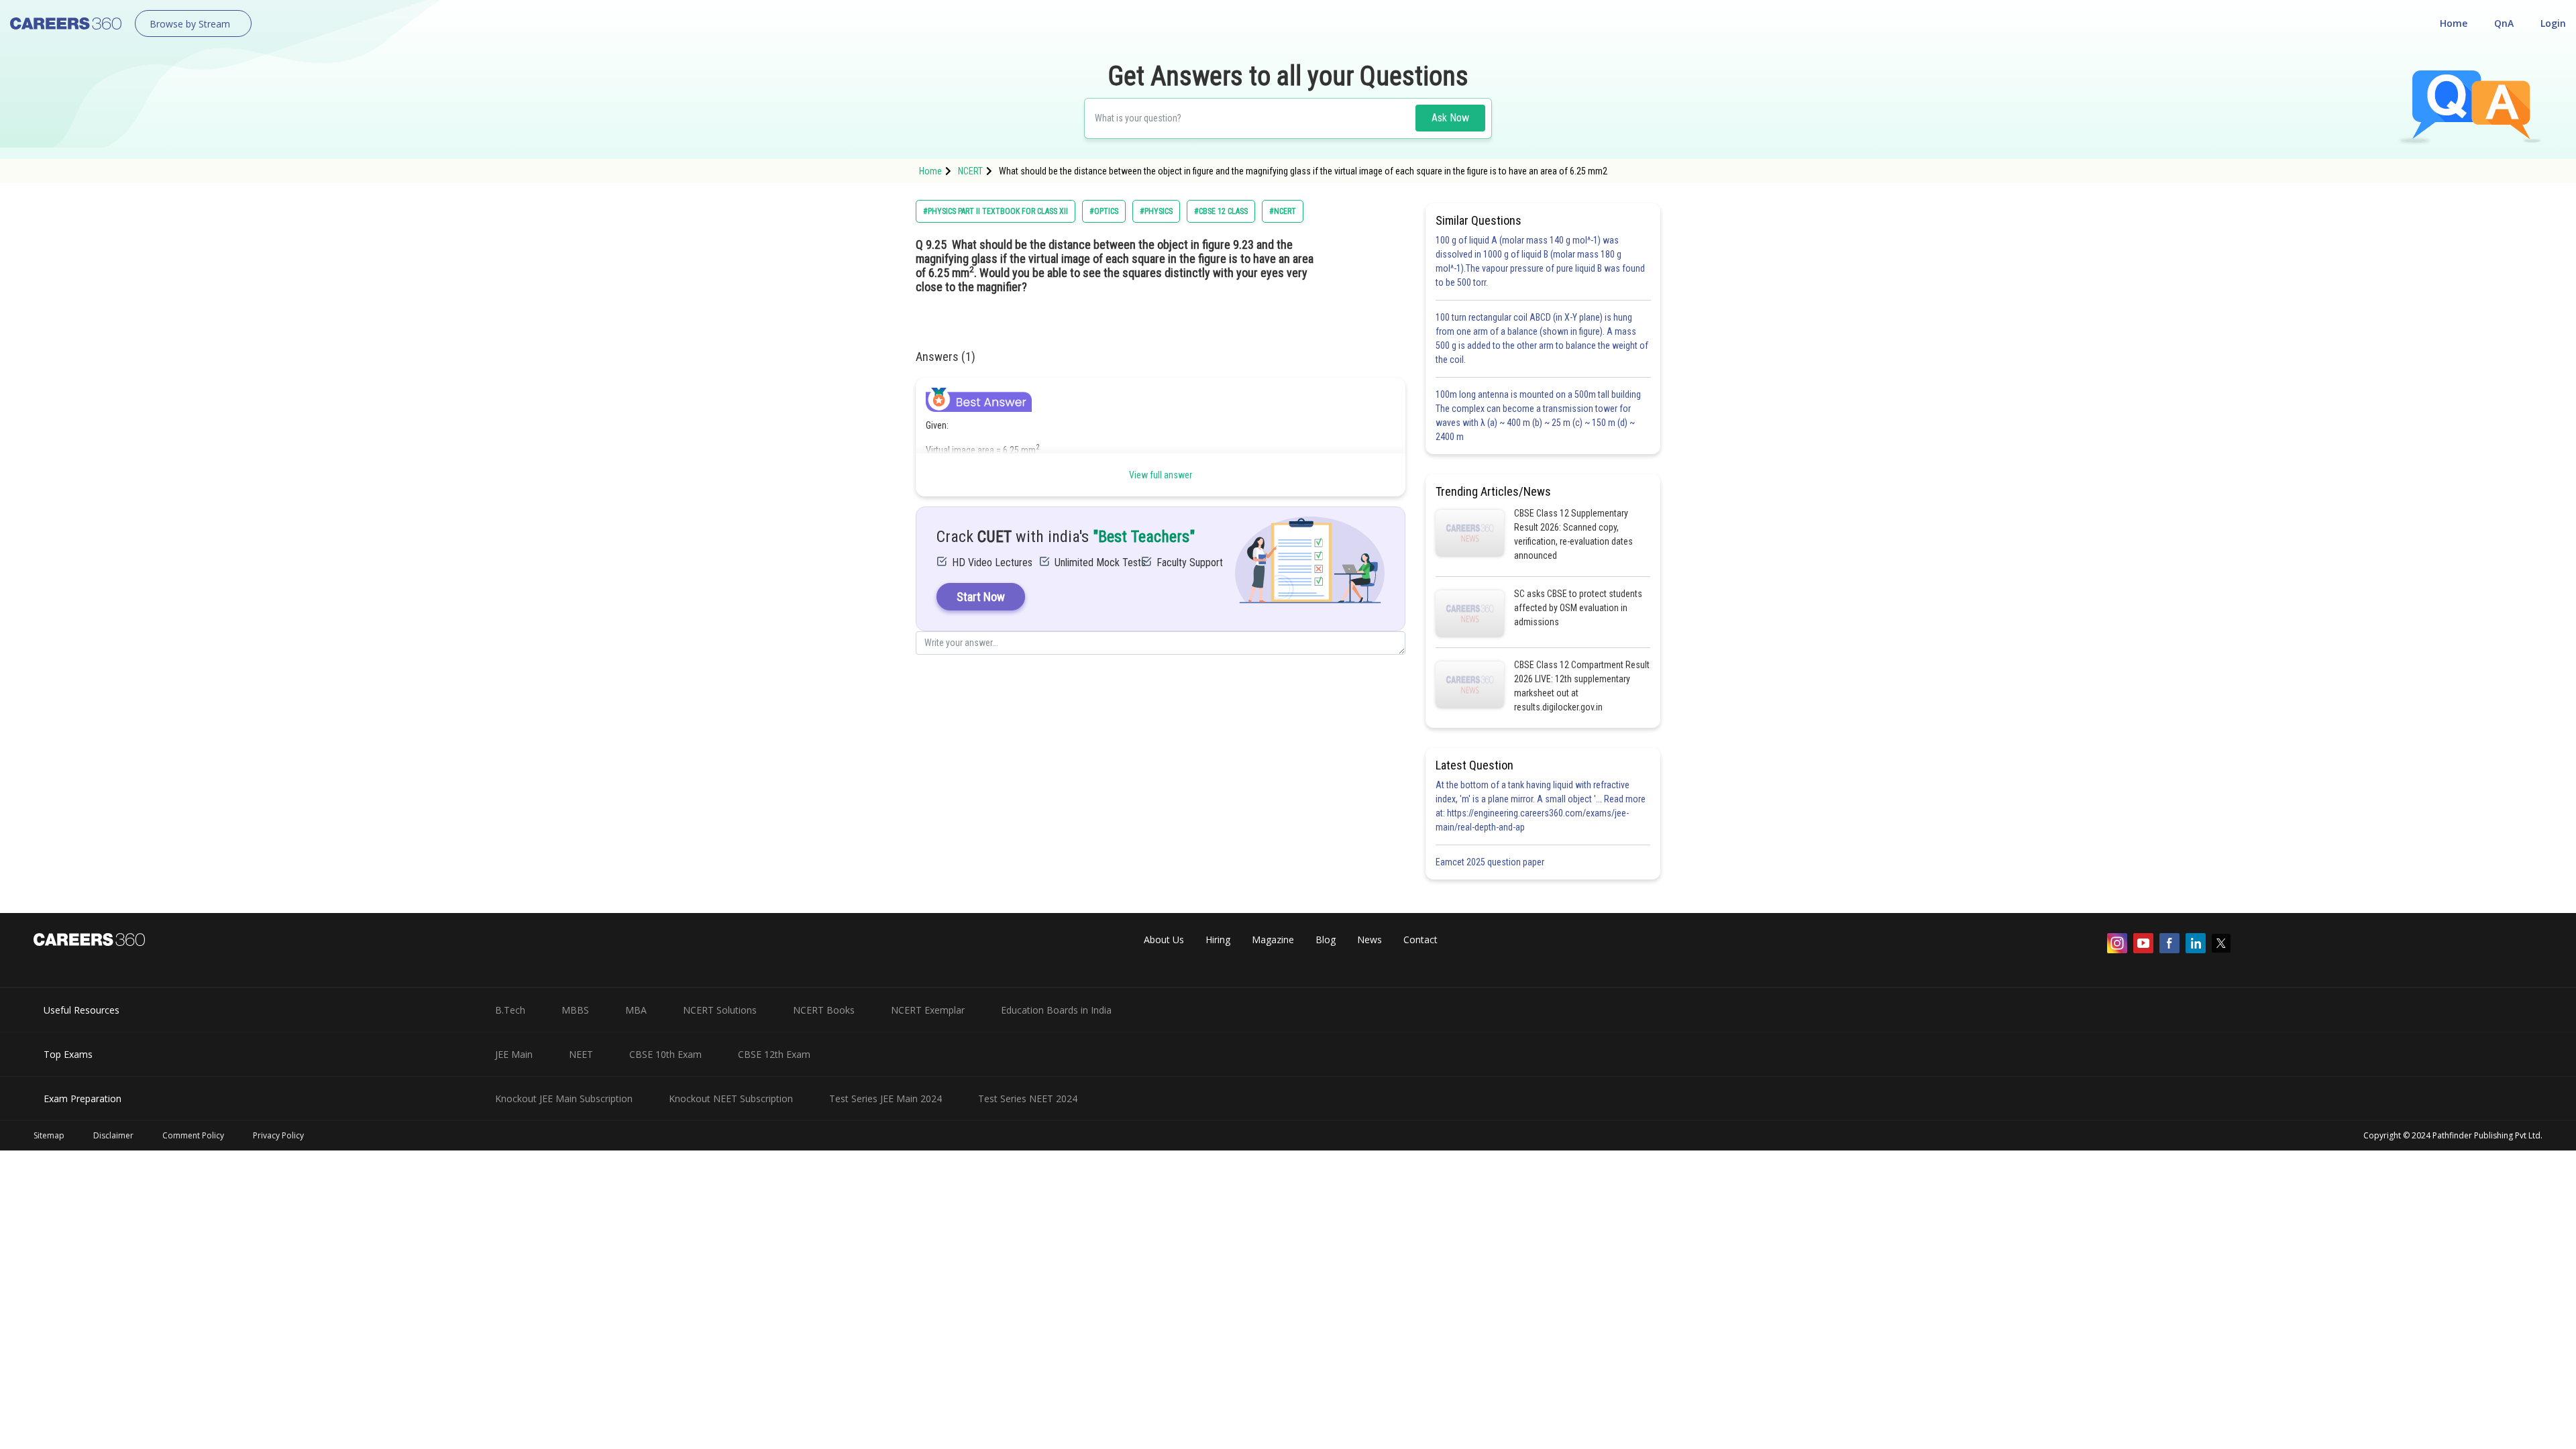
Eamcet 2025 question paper (1491, 862)
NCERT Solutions (720, 1010)
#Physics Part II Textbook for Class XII (996, 211)
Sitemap (49, 1135)
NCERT (970, 171)
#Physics (1156, 211)
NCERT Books (824, 1010)
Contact (1420, 940)
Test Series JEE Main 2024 (885, 1098)
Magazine (1273, 940)
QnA (2504, 23)
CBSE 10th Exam (665, 1054)
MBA (636, 1010)
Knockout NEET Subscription (731, 1098)
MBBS (575, 1010)
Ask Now (1450, 118)
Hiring (1218, 940)
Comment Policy (193, 1135)
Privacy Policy (278, 1135)
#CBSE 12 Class (1221, 211)
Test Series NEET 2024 (1028, 1098)
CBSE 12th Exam (774, 1054)
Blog (1326, 940)
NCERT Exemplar (928, 1010)
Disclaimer (113, 1135)
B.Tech (510, 1010)
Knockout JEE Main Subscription (564, 1098)
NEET (581, 1054)
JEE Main (514, 1054)
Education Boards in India (1056, 1010)
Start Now (981, 597)
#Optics (1104, 211)
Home (2454, 23)
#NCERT (1283, 211)
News (1370, 940)
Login (2553, 23)
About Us (1164, 940)
